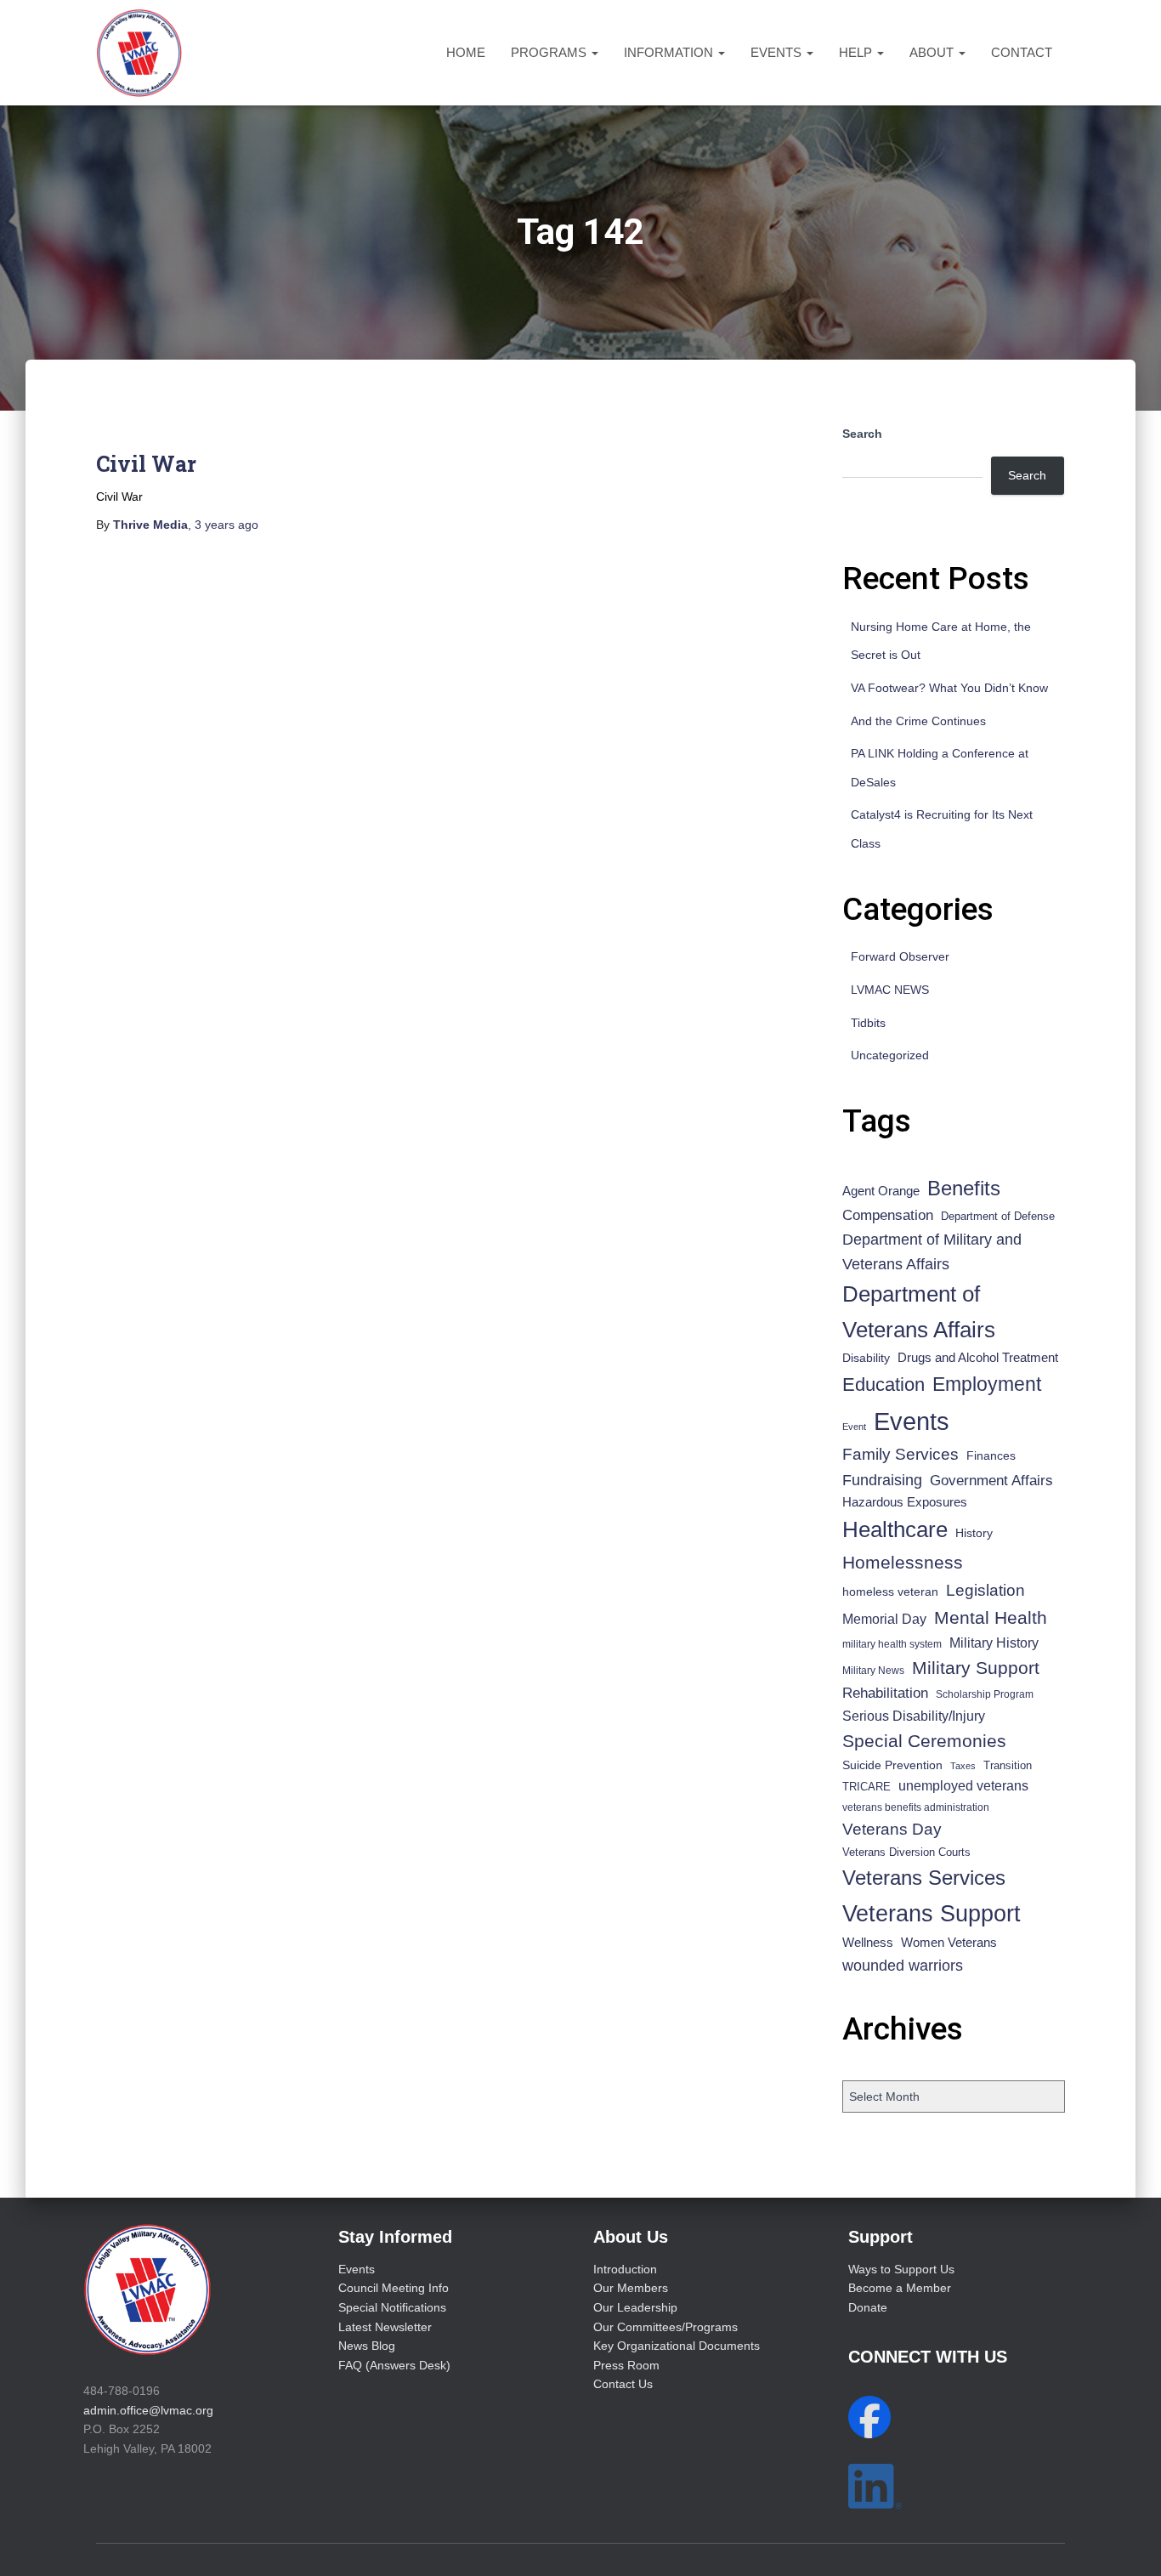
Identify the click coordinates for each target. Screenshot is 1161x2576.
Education (883, 1384)
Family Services (900, 1454)
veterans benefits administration (916, 1807)
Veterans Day (892, 1829)
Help (857, 52)
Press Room (626, 2365)
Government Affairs (991, 1481)
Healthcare (895, 1529)
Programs (550, 52)
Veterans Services (924, 1878)
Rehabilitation (885, 1693)
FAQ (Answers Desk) (394, 2365)
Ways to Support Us (901, 2269)
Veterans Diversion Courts (906, 1852)
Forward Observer (900, 956)
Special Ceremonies (924, 1741)
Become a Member (900, 2288)
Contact (1022, 52)
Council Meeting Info (394, 2288)
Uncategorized (890, 1055)
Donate (868, 2307)
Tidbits (868, 1023)
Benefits (964, 1189)
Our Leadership (635, 2307)
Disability (866, 1358)
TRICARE (867, 1787)
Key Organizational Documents (677, 2346)
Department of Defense (998, 1216)
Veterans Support (932, 1913)
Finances (991, 1455)
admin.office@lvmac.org (148, 2410)
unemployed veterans (963, 1786)
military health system (892, 1644)
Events (778, 52)
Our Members (631, 2288)
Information (670, 52)
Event (854, 1427)
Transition (1008, 1765)
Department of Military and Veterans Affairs (932, 1252)
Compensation (888, 1215)
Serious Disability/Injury (914, 1716)
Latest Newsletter (385, 2327)
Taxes (963, 1766)
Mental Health (991, 1617)
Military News (873, 1671)
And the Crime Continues (918, 721)
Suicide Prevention (892, 1765)
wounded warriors (903, 1966)
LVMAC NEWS (890, 990)
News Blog (367, 2346)
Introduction (625, 2269)
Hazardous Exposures (905, 1502)
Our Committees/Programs (665, 2327)
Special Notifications (392, 2307)
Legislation (985, 1590)
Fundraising (882, 1480)
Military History (994, 1643)
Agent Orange (881, 1191)
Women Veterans (949, 1943)
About (933, 52)
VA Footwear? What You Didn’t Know (949, 688)
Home (466, 52)
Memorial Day (884, 1619)
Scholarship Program (985, 1694)
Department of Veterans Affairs (919, 1312)
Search (862, 434)
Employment (987, 1384)
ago (227, 525)
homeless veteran (890, 1592)
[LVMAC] (139, 53)
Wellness (868, 1942)
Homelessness (903, 1562)
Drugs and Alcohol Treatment (978, 1357)
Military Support (976, 1668)
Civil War (146, 464)
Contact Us (623, 2384)
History (974, 1533)
